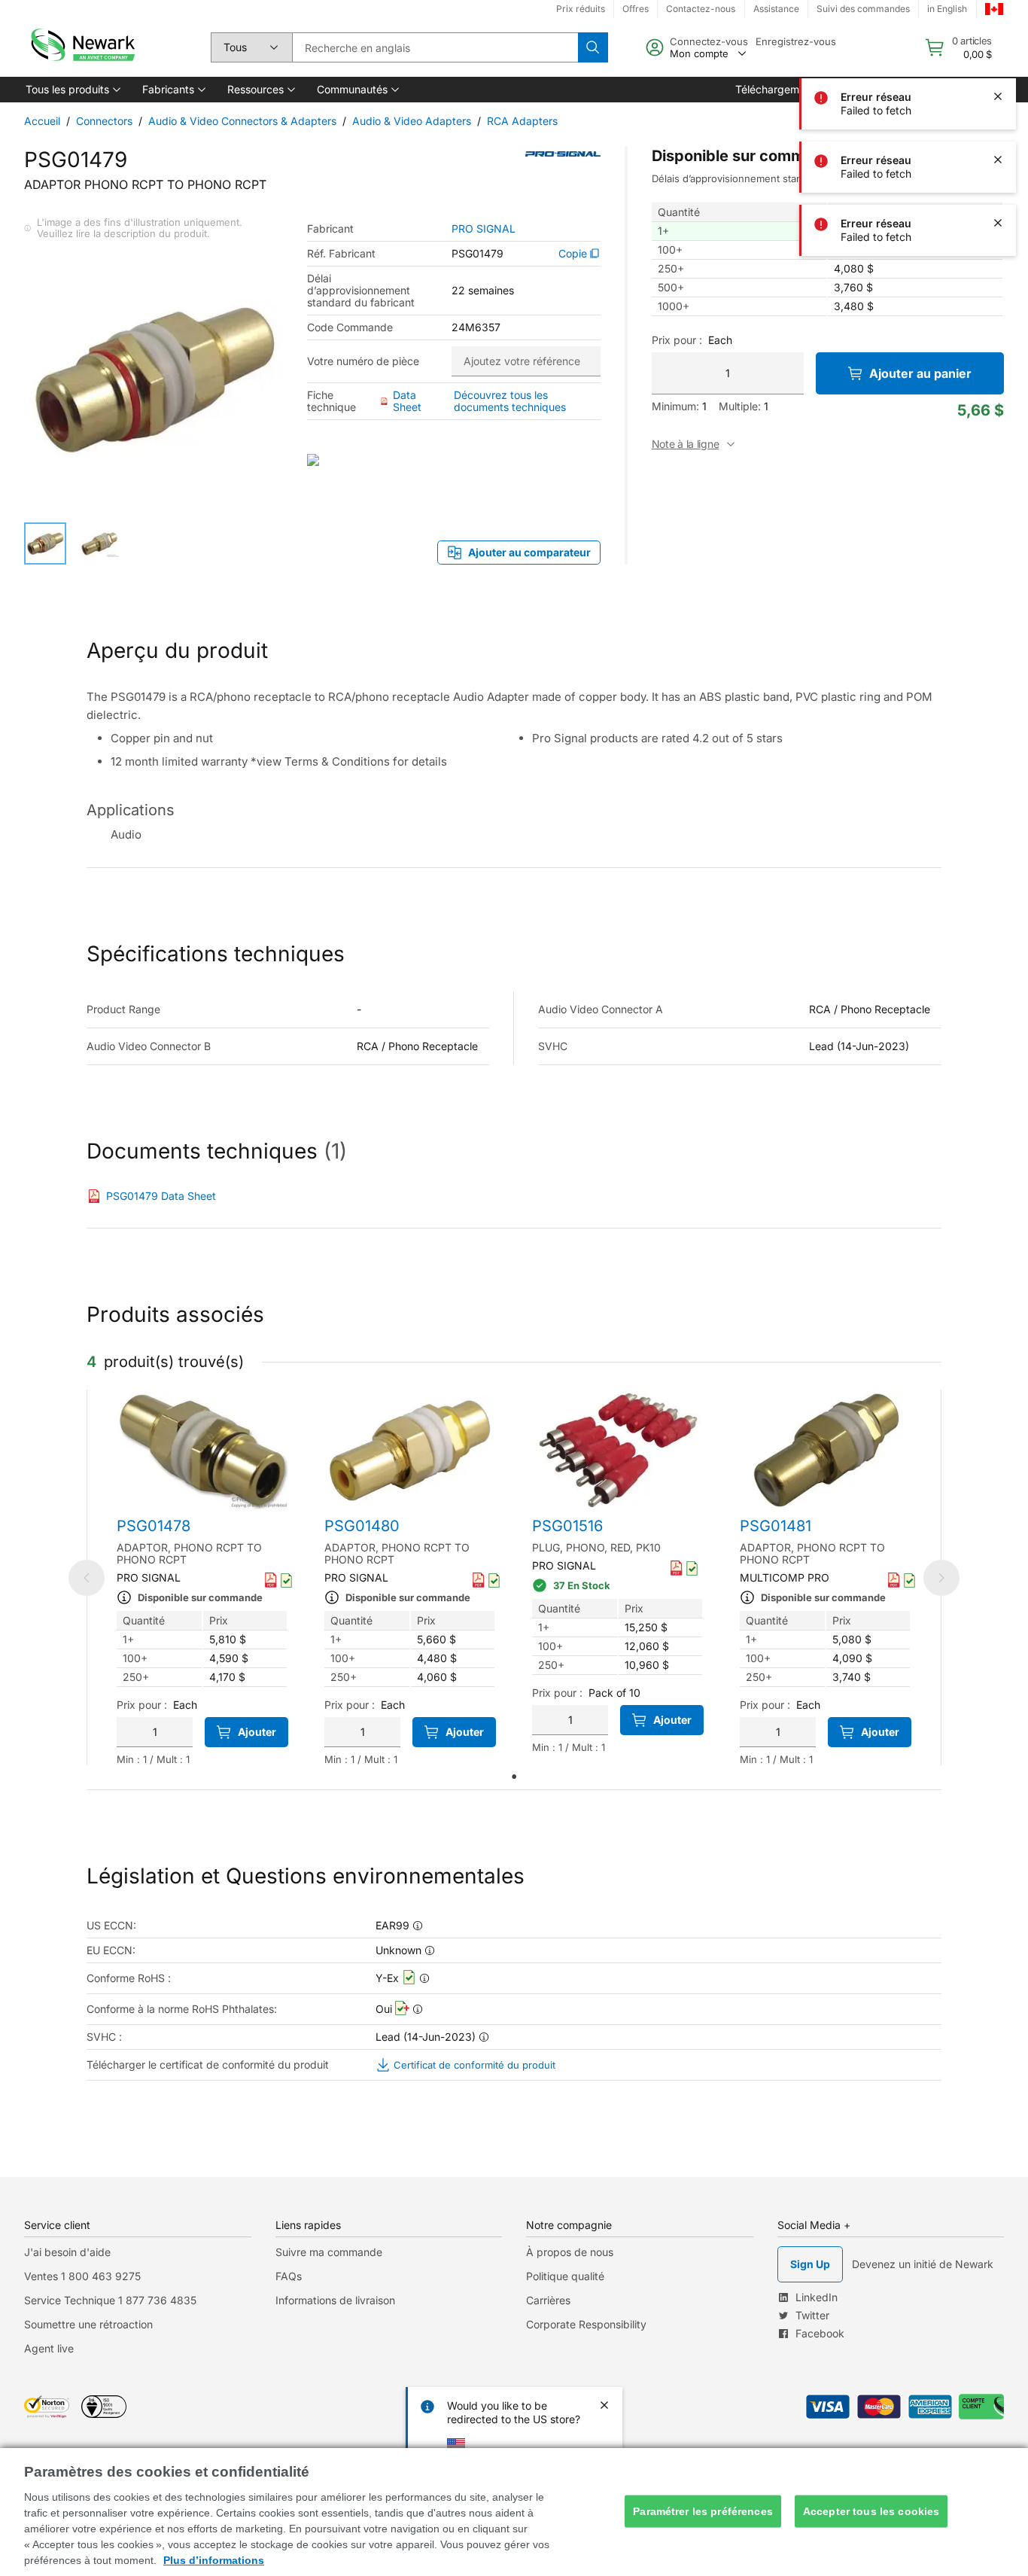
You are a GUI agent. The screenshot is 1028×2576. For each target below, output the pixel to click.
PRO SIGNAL (484, 229)
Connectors (104, 121)
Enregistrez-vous (796, 41)
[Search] (593, 47)
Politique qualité (565, 2276)
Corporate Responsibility (586, 2324)
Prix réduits (581, 9)
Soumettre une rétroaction (88, 2324)
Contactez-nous (701, 9)
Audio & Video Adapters (412, 121)
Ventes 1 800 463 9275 (82, 2276)
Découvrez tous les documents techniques (510, 401)
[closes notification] (998, 33)
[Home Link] (81, 47)
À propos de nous (570, 2252)
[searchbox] (435, 47)
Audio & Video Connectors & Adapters (242, 121)
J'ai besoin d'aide (67, 2252)
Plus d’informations (214, 2560)
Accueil (42, 121)
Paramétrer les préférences (703, 2511)
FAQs (289, 2276)
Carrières (548, 2300)
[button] (72, 90)
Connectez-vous (709, 41)
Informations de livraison (335, 2300)
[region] (514, 2512)
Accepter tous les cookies (871, 2511)
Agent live (49, 2348)
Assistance (776, 9)
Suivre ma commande (329, 2252)
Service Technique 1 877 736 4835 (110, 2300)
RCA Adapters (522, 121)
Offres (636, 9)
